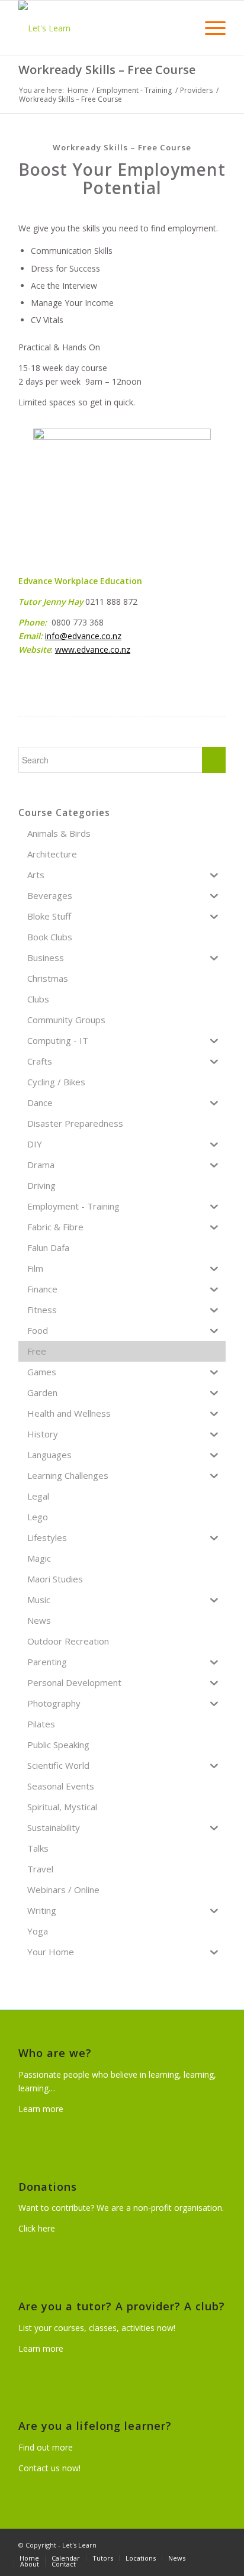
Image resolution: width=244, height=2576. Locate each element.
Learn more (41, 2109)
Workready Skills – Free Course (107, 70)
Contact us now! (49, 2468)
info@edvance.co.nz (83, 636)
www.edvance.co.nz (93, 649)
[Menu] (209, 28)
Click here (37, 2228)
